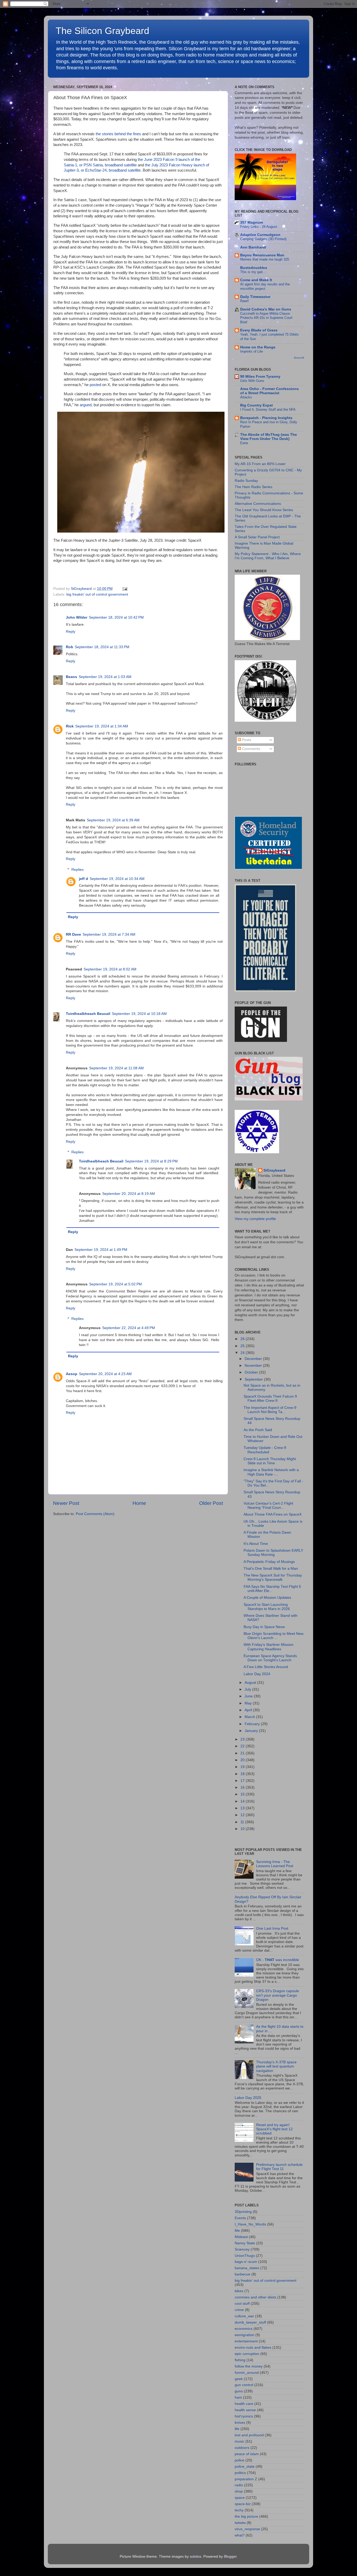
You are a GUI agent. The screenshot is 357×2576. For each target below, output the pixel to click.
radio (239, 2485)
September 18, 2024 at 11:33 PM (102, 647)
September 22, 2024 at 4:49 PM (129, 1328)
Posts (246, 740)
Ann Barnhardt (253, 247)
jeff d (84, 879)
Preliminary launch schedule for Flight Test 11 (279, 2167)
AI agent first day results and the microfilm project (265, 286)
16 (243, 1787)
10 (243, 1829)
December (254, 1359)
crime (239, 2310)
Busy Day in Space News (264, 1627)
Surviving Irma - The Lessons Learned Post (275, 1864)
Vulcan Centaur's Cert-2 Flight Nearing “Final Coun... (268, 1506)
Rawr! (244, 301)
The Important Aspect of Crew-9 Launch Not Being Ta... (270, 1410)
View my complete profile (255, 1219)
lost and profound (249, 2435)
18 (243, 1774)
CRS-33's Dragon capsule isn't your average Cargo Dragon (278, 1995)
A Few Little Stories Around (266, 1667)
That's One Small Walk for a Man (271, 1569)
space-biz (243, 2504)
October (252, 1372)
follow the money (249, 2366)
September (254, 1379)
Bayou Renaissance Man (262, 255)
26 (243, 1339)
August (251, 1683)
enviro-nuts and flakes (253, 2348)
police (240, 2460)
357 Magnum (252, 222)
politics (240, 2473)
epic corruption (247, 2354)
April (249, 1710)
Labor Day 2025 (248, 2098)
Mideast (241, 2237)
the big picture (246, 2516)
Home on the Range (258, 347)
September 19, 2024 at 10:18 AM (139, 1014)
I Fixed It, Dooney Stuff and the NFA (268, 409)
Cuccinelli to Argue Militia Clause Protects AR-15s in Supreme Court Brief (266, 318)
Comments (251, 749)
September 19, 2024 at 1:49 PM (101, 1250)
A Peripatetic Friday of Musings (269, 1562)
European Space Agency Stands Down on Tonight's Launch (270, 1658)
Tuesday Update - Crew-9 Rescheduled (265, 1450)
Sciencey (242, 2249)
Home (139, 1503)
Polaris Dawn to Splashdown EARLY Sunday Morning (273, 1553)
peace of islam (247, 2454)
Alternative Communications (258, 504)
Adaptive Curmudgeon (260, 235)
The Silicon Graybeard (102, 31)
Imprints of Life (252, 351)
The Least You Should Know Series (264, 510)
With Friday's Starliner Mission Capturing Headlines (269, 1647)
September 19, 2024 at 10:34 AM (117, 879)
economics (244, 2329)
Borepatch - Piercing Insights (266, 418)
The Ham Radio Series (254, 487)
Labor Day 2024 (257, 1674)
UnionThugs (245, 2256)
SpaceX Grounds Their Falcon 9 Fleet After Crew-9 (270, 1399)
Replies (77, 870)
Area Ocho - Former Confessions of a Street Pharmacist (269, 391)
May (249, 1703)
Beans (71, 677)
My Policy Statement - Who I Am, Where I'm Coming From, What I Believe (268, 556)
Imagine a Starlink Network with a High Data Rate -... (271, 1472)
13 (243, 1808)
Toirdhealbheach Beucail (88, 1014)
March (250, 1717)
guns (239, 2391)
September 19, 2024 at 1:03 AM (105, 677)
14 (243, 1801)
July (248, 1689)
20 (243, 1760)
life (237, 2429)
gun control (244, 2385)
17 (243, 1781)
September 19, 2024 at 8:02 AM (110, 969)
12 (243, 1815)
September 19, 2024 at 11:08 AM (116, 1068)
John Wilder (77, 617)
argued (86, 405)
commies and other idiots (255, 2297)
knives (240, 2423)
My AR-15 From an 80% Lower (260, 464)
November (254, 1366)
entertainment (246, 2341)
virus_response (247, 2529)
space (240, 2498)
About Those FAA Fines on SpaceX (273, 1514)
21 (243, 1753)
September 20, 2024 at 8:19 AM (129, 1194)
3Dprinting (243, 2212)
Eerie (244, 443)
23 (243, 1739)
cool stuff (242, 2304)
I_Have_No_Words (250, 2224)
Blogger (230, 2557)
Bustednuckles (254, 268)
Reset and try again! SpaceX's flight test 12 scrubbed (274, 2129)
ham (238, 2397)
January (252, 1731)
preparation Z (246, 2479)
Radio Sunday (246, 481)
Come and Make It (256, 280)
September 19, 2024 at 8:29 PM (151, 1161)
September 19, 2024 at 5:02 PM (116, 1284)
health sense (245, 2410)
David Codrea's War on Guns (266, 309)
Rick (70, 726)
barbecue (243, 2274)
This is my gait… (253, 272)
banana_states (247, 2268)
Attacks (246, 397)
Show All (299, 358)
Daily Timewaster (255, 297)
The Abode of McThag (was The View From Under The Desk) (269, 437)
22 (243, 1746)
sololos (195, 2557)
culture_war (244, 2316)
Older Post (211, 1503)
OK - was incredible (278, 1960)
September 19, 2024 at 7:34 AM (109, 934)
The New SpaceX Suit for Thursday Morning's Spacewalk (273, 1577)
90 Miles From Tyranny (260, 377)
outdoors (242, 2448)
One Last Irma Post (272, 1928)
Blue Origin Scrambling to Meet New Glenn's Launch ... (273, 1636)
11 (243, 1822)
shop (239, 2491)
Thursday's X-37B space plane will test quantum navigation (276, 2066)
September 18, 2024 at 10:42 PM (116, 617)
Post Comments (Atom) (95, 1514)
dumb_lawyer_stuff (250, 2322)
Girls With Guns (252, 381)
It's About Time (256, 1544)
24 (243, 1353)
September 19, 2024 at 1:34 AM (102, 726)
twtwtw (240, 2523)
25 (243, 1346)
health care (244, 2404)
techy (239, 2510)
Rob (70, 647)
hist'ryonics (244, 2416)
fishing (240, 2360)
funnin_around (247, 2373)
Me (237, 2231)
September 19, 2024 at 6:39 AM (113, 820)
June (249, 1696)
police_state (245, 2467)
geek (239, 2379)
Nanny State (245, 2243)
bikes (239, 2291)
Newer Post (66, 1503)
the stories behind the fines (118, 134)
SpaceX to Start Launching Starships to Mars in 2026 (267, 1607)
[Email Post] (124, 589)
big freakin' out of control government (97, 594)
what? (240, 2535)
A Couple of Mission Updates (267, 1598)
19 (243, 1767)
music (240, 2441)
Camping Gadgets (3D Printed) (263, 239)
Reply (71, 632)
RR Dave (73, 934)
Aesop (72, 1374)
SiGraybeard (274, 1170)
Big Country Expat (257, 405)
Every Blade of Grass (259, 330)
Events (240, 2218)
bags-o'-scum (246, 2262)
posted (95, 385)
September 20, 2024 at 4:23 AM (105, 1374)
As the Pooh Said (258, 1430)
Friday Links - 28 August (259, 227)
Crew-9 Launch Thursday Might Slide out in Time (270, 1461)
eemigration (244, 2335)
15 (243, 1794)
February (253, 1724)
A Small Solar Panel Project (257, 537)
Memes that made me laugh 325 (265, 259)
